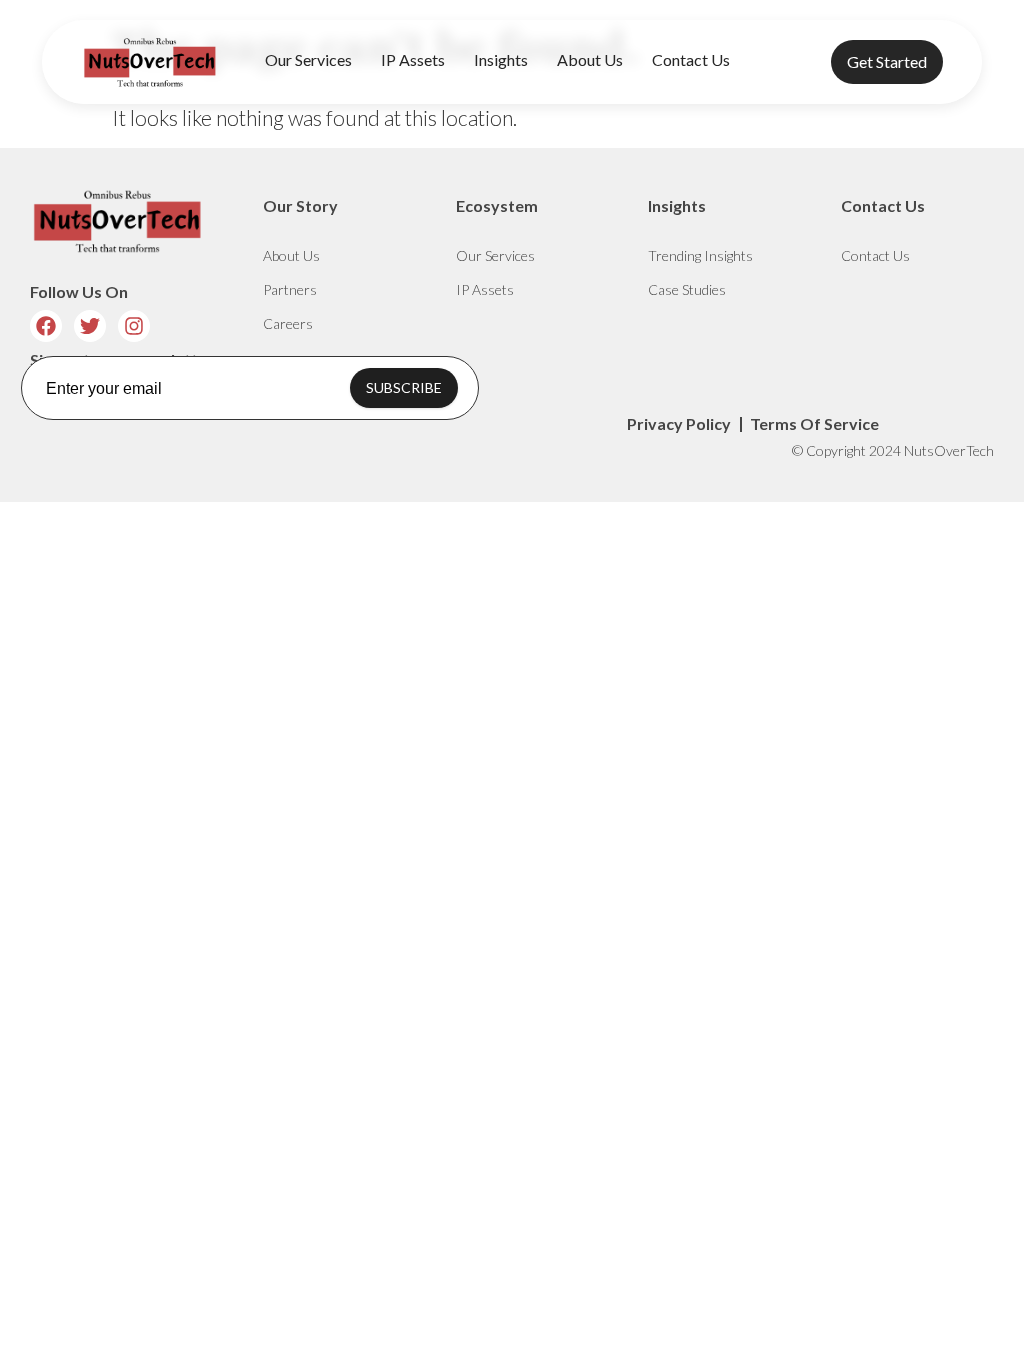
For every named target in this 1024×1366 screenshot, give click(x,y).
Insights (501, 59)
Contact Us (691, 59)
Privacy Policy (679, 423)
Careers (288, 323)
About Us (590, 59)
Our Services (308, 59)
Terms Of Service (814, 423)
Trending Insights (700, 255)
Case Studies (687, 289)
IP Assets (413, 59)
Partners (290, 289)
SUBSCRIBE (404, 387)
